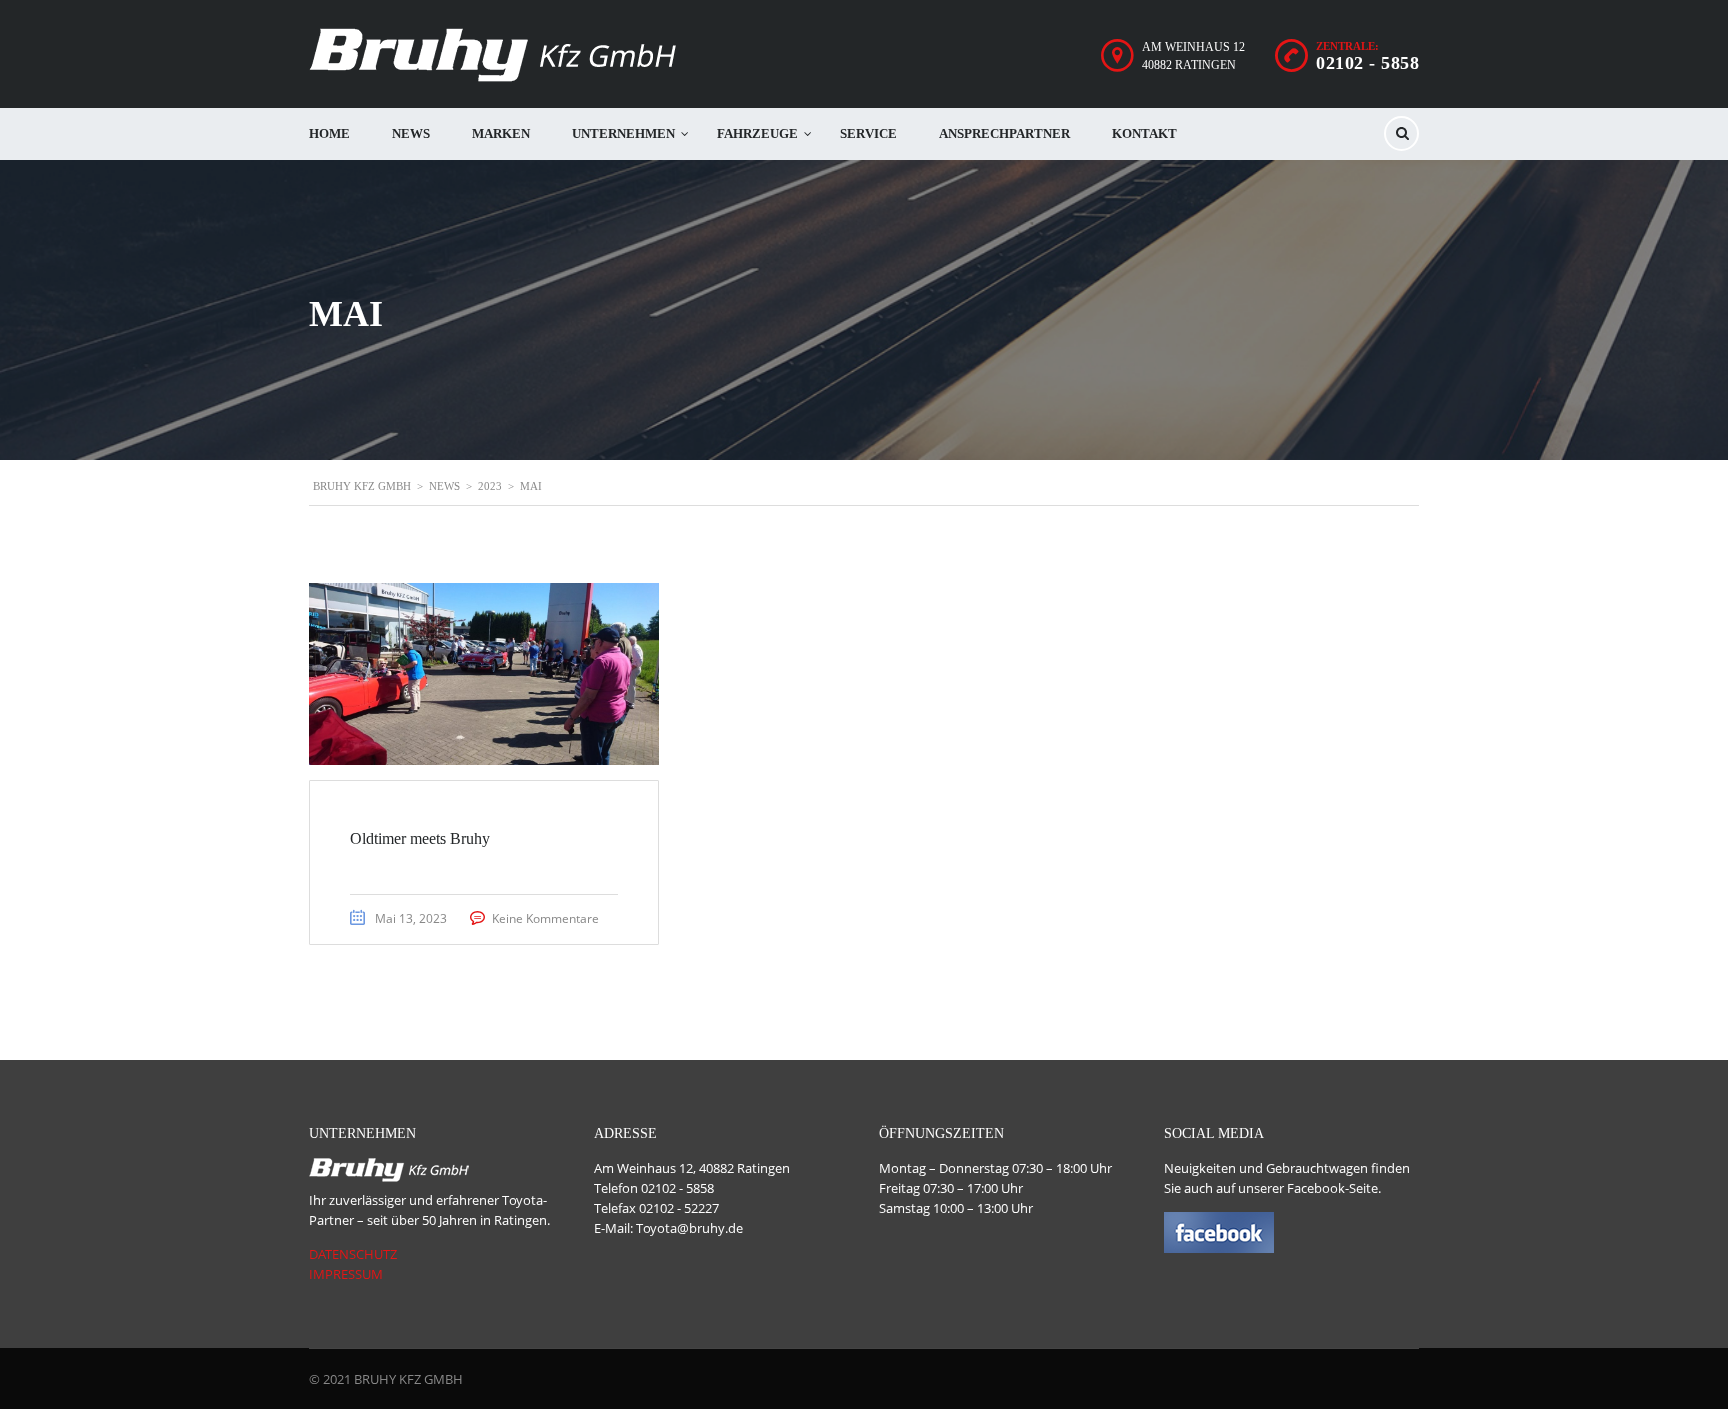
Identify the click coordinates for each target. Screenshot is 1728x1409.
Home (329, 133)
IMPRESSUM (346, 1274)
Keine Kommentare (545, 918)
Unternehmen (623, 133)
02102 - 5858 (1367, 63)
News (411, 133)
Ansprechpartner (1004, 133)
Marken (501, 133)
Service (868, 133)
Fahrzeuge (757, 133)
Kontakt (1144, 133)
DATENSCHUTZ (353, 1254)
